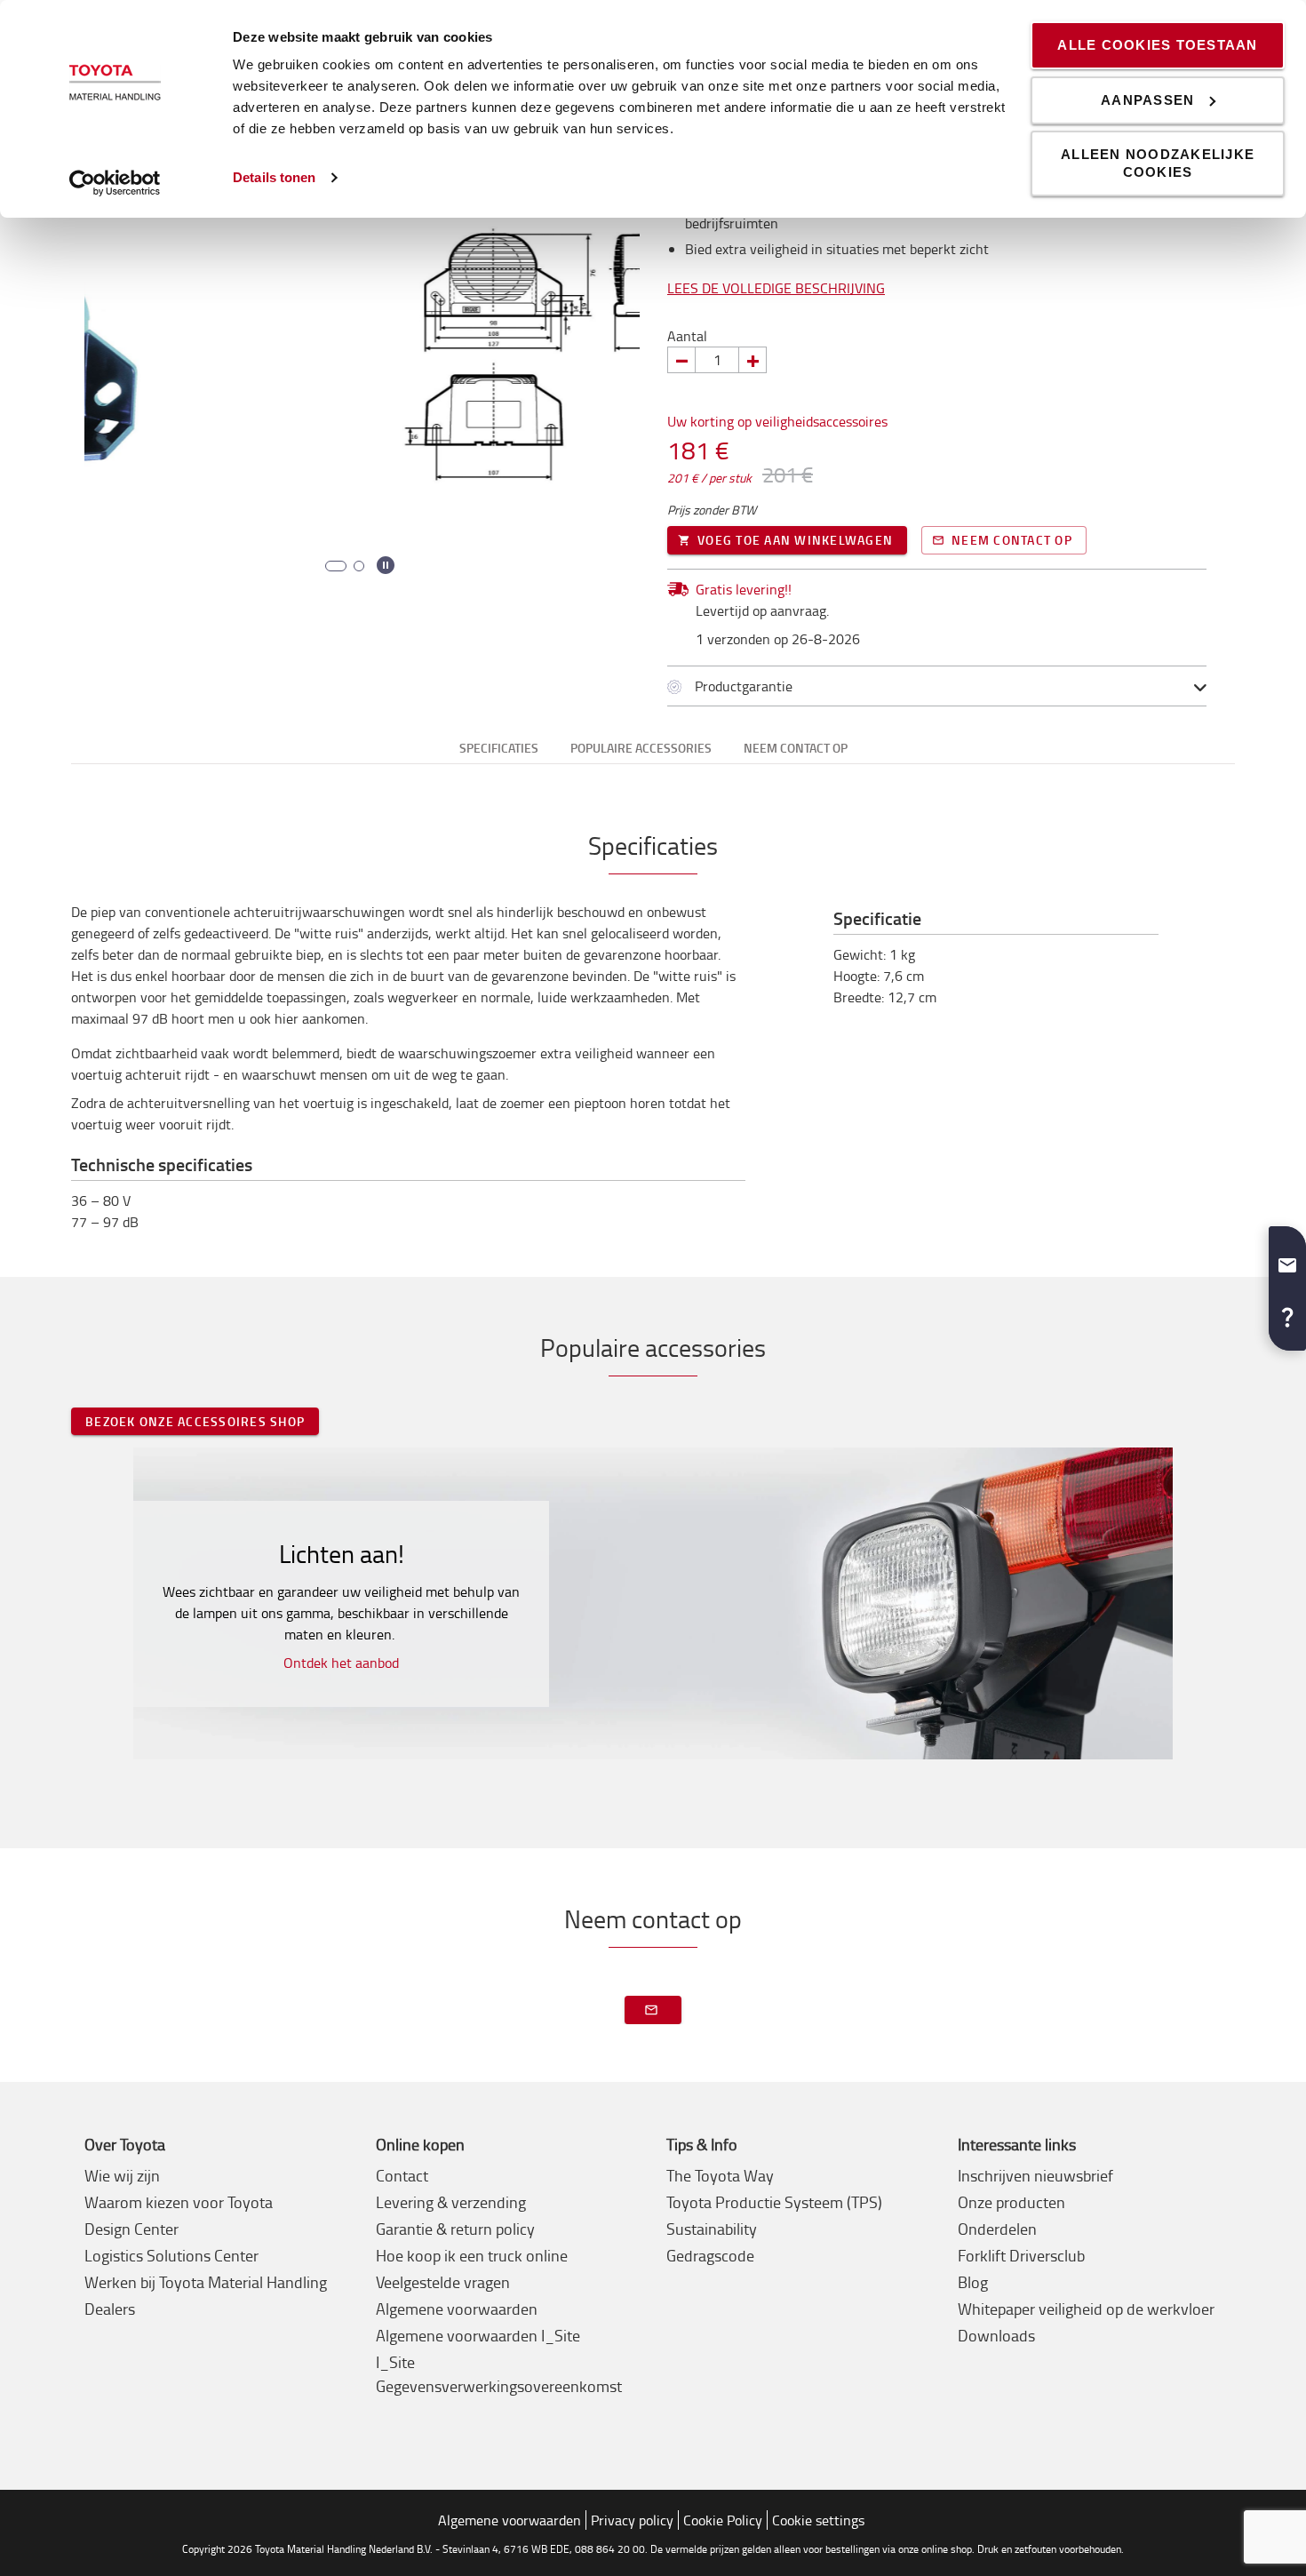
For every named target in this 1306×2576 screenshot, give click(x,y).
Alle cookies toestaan (1157, 45)
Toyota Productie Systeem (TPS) (774, 2202)
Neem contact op (1012, 540)
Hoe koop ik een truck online (472, 2255)
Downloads (996, 2335)
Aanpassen (1147, 100)
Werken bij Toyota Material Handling (206, 2282)
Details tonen (274, 177)
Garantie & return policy (455, 2229)
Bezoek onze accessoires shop (195, 1421)
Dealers (110, 2309)
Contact (402, 2175)
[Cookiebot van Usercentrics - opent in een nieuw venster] (115, 183)
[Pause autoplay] (386, 565)
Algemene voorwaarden (457, 2309)
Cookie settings (818, 2520)
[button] (1287, 1258)
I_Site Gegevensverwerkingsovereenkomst (499, 2374)
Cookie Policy (723, 2520)
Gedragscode (710, 2255)
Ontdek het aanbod (341, 1663)
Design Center (131, 2229)
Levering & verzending (451, 2202)
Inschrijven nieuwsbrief (1035, 2175)
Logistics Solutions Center (171, 2255)
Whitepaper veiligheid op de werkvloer (1086, 2309)
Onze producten (1011, 2202)
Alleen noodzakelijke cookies (1158, 163)
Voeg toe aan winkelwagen (795, 540)
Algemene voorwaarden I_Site (478, 2335)
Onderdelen (997, 2229)
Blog (973, 2282)
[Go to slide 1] (330, 566)
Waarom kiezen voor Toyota (179, 2202)
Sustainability (712, 2229)
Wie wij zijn (122, 2175)
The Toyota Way (720, 2175)
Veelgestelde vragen (443, 2282)
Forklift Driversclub (1021, 2255)
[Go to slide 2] (354, 566)
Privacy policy (632, 2520)
